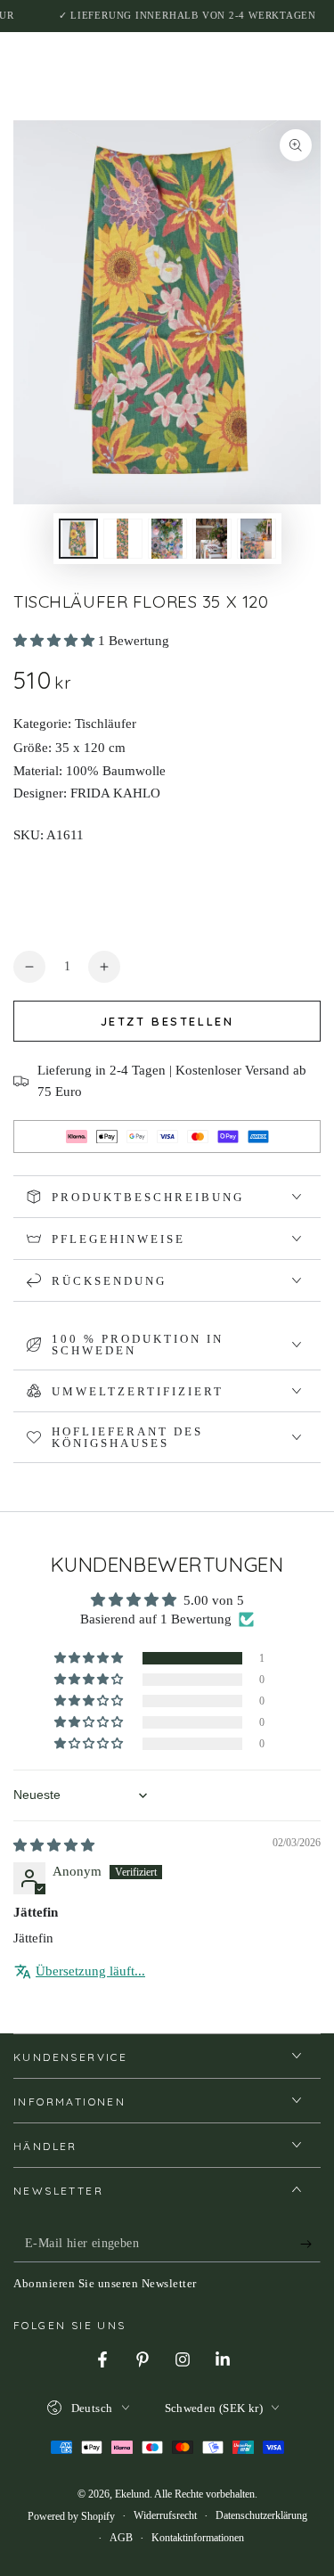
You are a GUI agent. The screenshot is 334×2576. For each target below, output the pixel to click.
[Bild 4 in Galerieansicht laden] (212, 539)
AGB (121, 2538)
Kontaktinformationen (198, 2538)
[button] (56, 641)
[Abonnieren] (310, 2245)
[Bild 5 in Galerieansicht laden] (257, 539)
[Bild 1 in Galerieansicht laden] (78, 539)
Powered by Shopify (71, 2516)
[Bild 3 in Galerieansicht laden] (167, 539)
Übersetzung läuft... (90, 1971)
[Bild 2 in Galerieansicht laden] (123, 539)
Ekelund (132, 2494)
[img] (54, 1845)
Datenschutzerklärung (261, 2515)
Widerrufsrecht (165, 2515)
